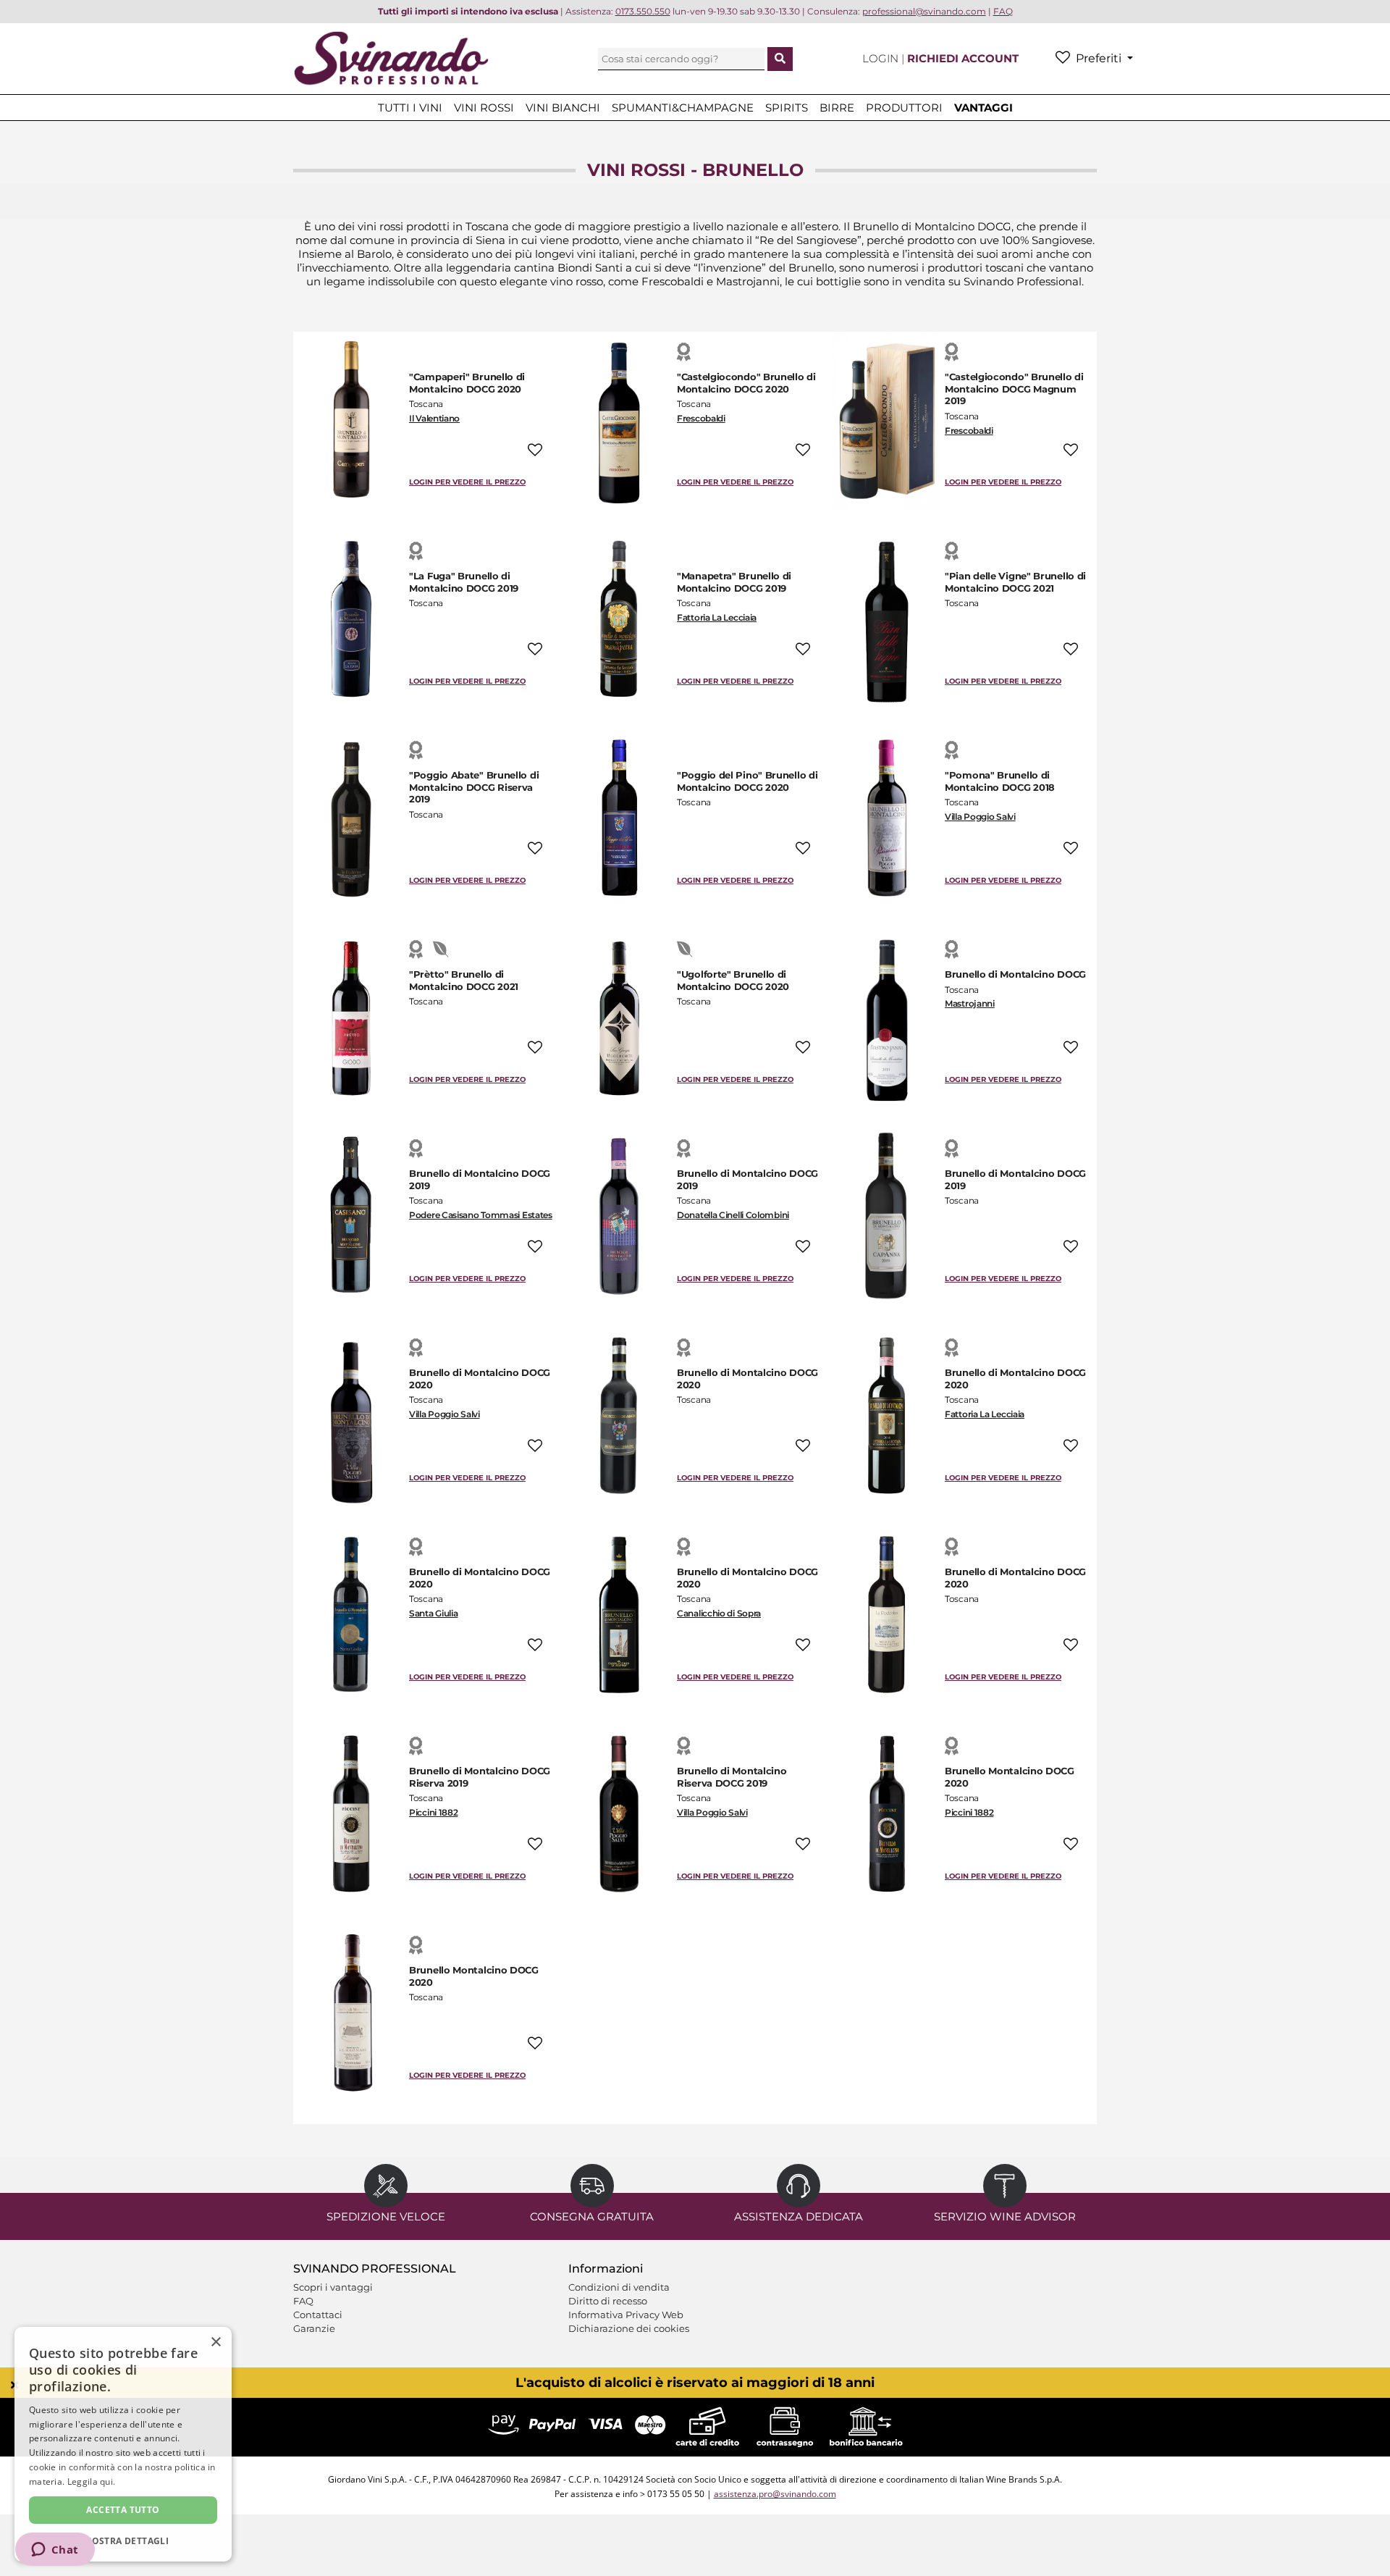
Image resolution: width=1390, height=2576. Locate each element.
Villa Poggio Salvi (980, 817)
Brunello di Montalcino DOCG (1015, 974)
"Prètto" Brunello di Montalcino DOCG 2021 (464, 980)
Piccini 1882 (433, 1812)
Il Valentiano (434, 418)
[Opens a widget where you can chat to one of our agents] (55, 2551)
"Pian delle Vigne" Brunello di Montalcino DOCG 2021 (1015, 582)
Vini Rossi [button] (484, 108)
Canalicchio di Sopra (719, 1613)
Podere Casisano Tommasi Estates (481, 1215)
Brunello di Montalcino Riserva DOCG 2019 (732, 1777)
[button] (123, 2540)
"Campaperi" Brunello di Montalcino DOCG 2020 (467, 383)
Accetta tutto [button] (123, 2510)
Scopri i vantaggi (333, 2287)
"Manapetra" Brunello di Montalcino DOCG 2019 (734, 582)
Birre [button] (837, 108)
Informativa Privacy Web (626, 2315)
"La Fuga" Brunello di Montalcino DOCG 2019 (464, 582)
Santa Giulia (433, 1613)
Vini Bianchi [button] (563, 108)
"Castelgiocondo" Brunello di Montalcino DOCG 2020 (746, 383)
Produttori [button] (904, 108)
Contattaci (318, 2315)
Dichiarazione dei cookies (629, 2328)
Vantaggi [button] (983, 108)
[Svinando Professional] (391, 58)
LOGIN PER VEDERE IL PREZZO (467, 482)
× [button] (215, 2342)
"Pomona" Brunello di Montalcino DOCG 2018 (1000, 781)
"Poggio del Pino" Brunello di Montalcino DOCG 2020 (747, 781)
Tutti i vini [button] (410, 108)
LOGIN (882, 58)
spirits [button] (787, 108)
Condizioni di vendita (619, 2287)
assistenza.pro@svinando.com (775, 2494)
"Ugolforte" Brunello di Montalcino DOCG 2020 (733, 980)
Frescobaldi (701, 418)
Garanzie (314, 2328)
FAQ (303, 2301)
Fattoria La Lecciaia (717, 617)
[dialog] (123, 2444)
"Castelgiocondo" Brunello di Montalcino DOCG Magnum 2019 (1014, 389)
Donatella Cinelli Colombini (733, 1215)
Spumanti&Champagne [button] (683, 108)
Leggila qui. (92, 2481)
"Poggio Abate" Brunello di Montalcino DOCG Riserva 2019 (474, 787)
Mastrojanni (970, 1003)
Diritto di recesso (608, 2301)
